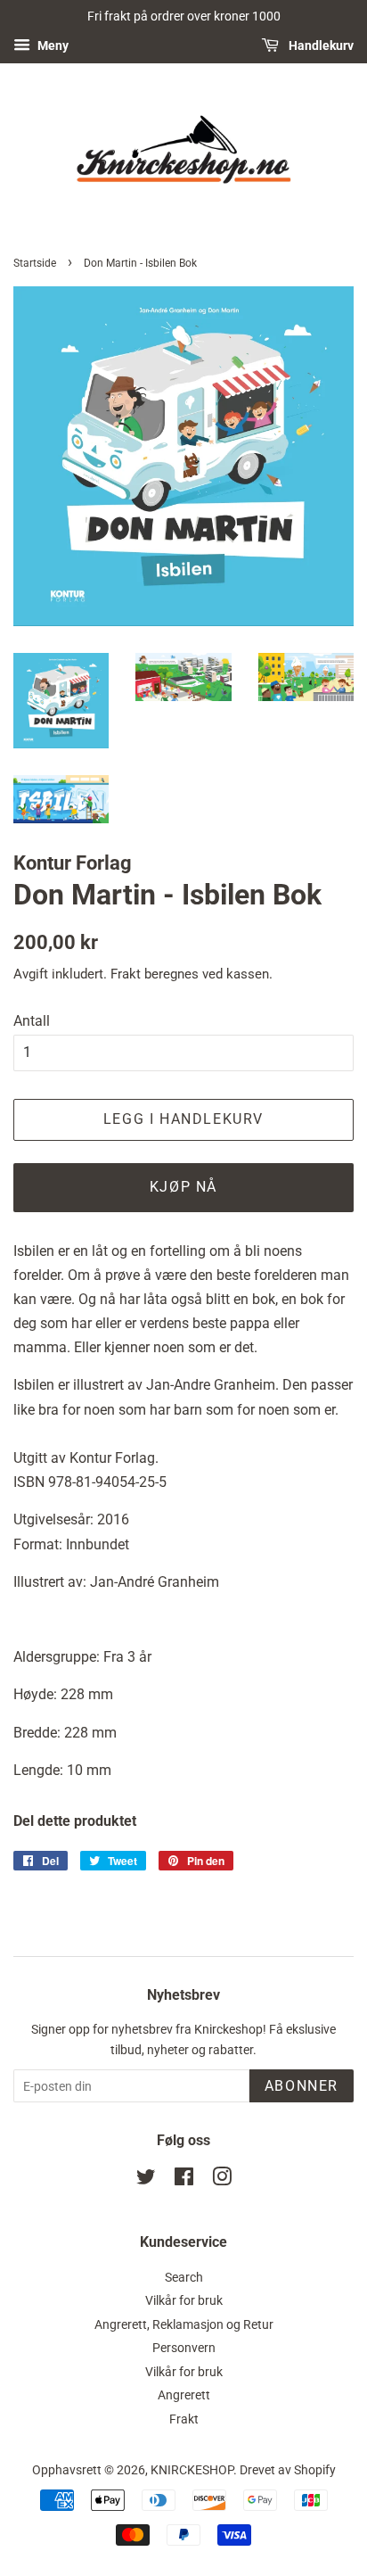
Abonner (302, 2086)
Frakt (126, 974)
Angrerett (184, 2395)
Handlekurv (320, 45)
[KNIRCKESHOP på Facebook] (184, 2180)
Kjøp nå (183, 1187)
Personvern (184, 2348)
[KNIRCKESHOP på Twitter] (146, 2180)
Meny (52, 45)
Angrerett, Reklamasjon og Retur (184, 2324)
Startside (35, 263)
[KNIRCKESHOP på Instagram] (222, 2180)
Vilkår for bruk (184, 2300)
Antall (32, 1021)
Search (184, 2277)
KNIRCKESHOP (192, 2470)
